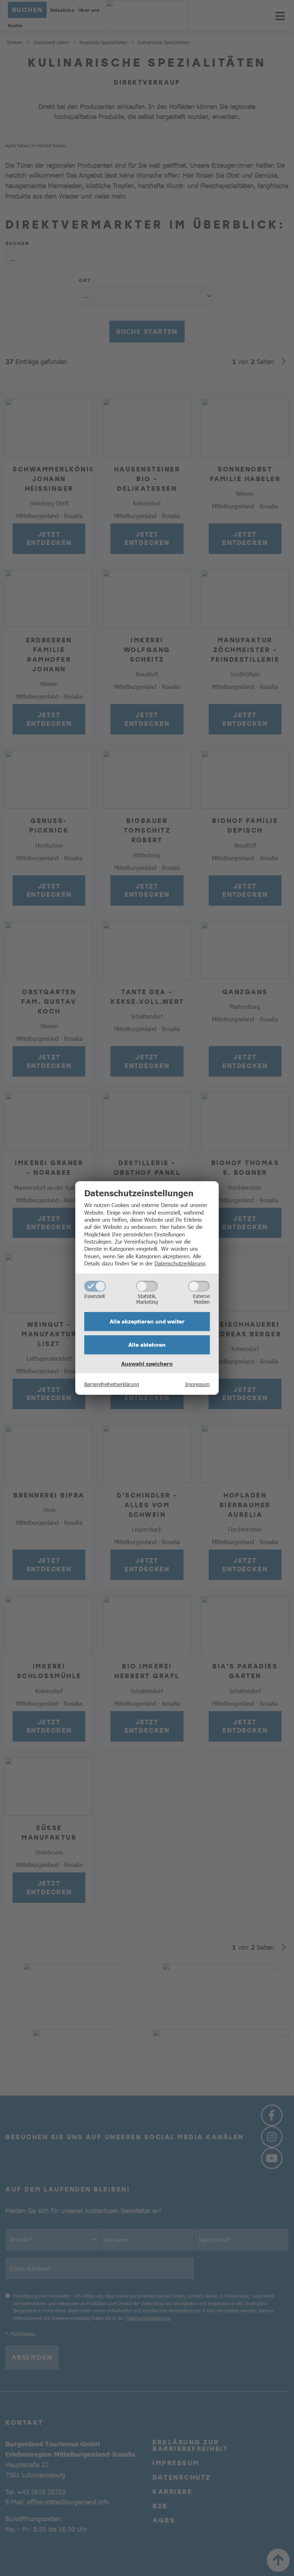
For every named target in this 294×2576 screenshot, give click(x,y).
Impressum (197, 1384)
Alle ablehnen (147, 1345)
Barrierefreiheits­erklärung (112, 1384)
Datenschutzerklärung (180, 1263)
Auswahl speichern (147, 1364)
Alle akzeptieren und (147, 1321)
